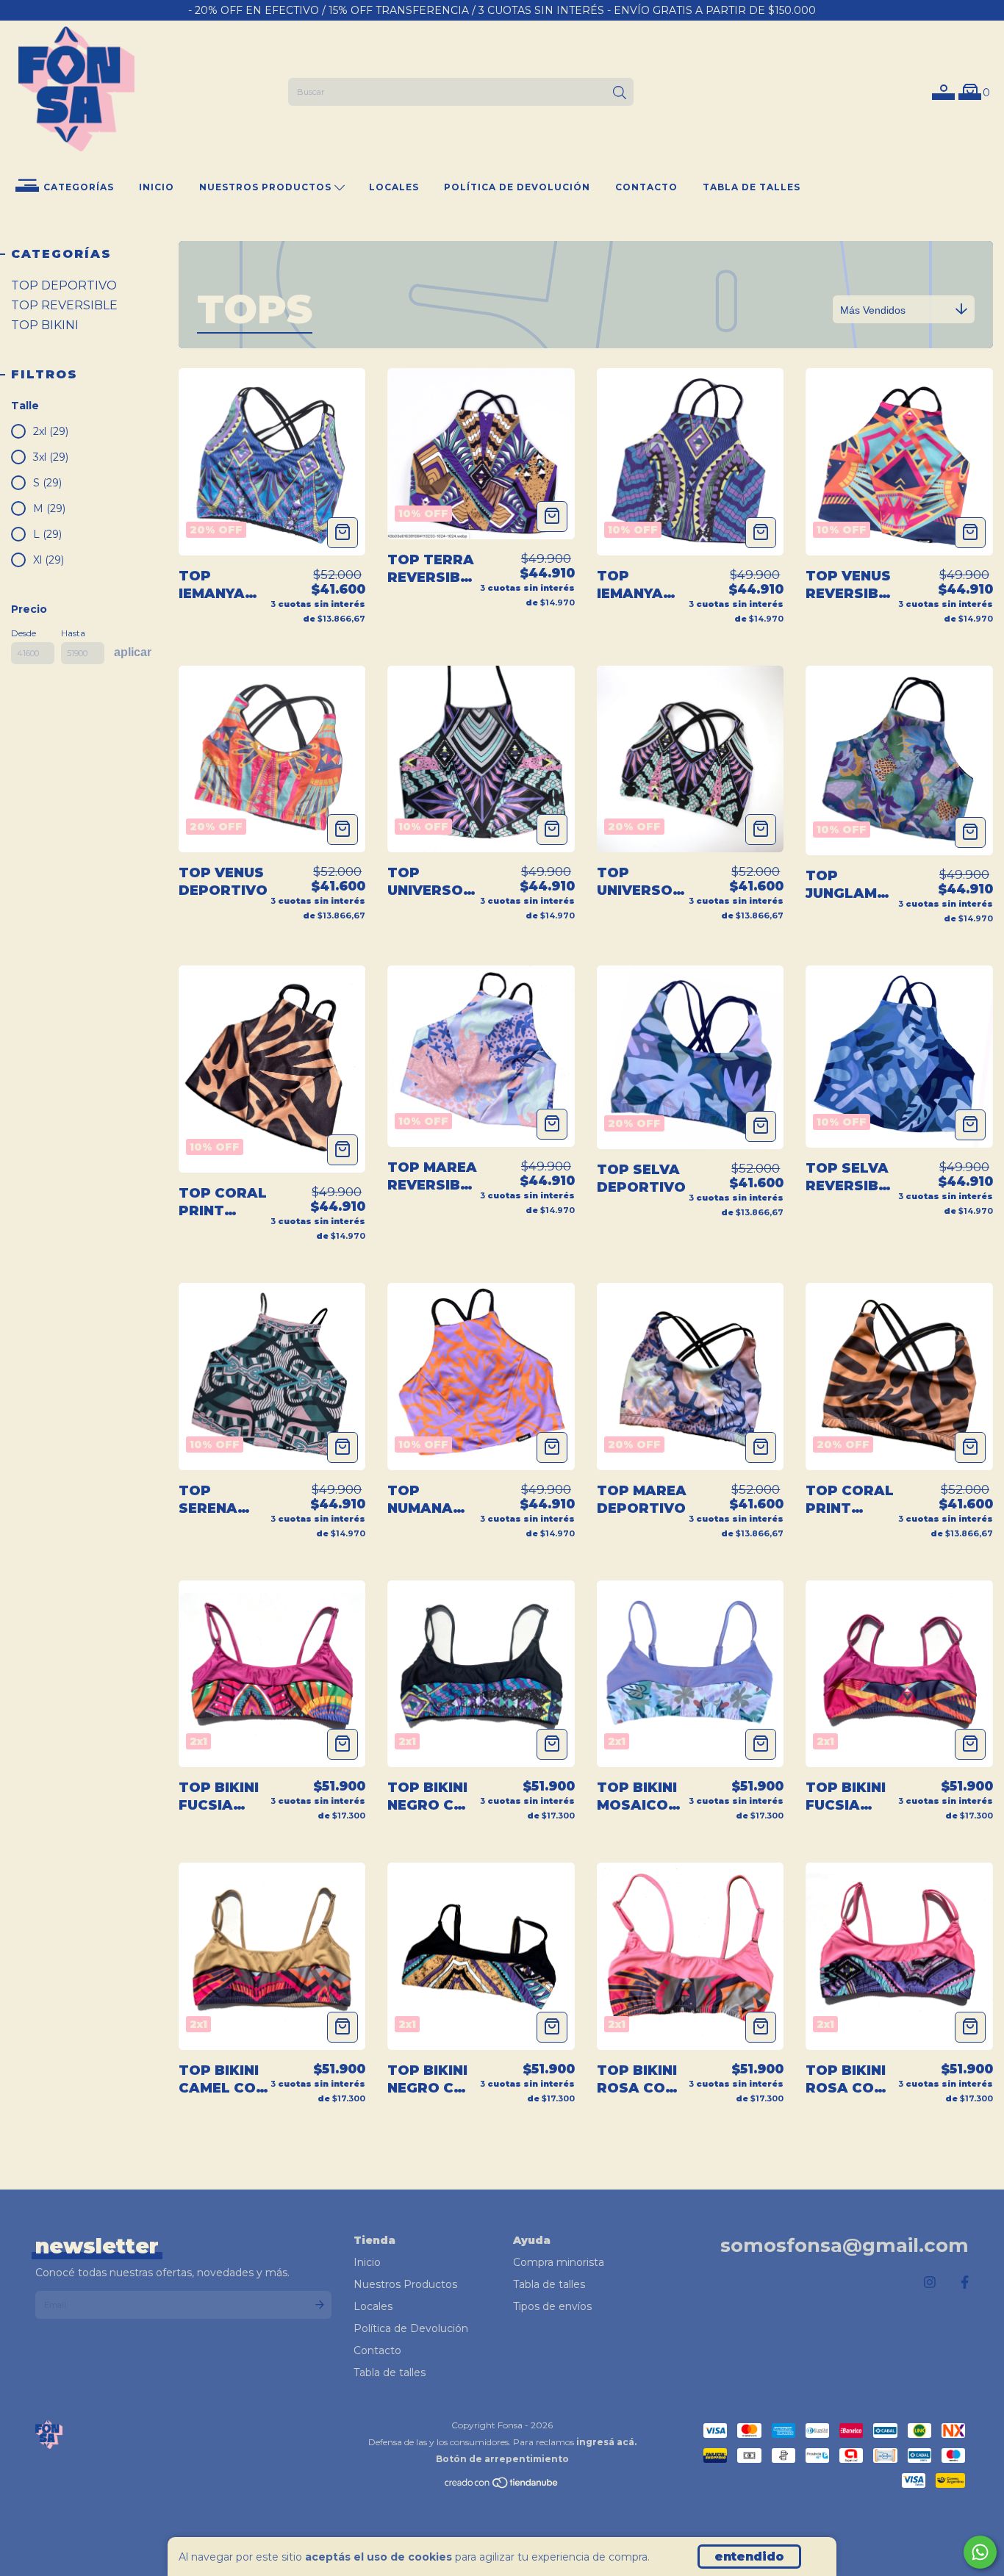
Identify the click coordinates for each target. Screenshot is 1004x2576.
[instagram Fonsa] (930, 2283)
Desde (24, 633)
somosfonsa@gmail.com (845, 2245)
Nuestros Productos (267, 187)
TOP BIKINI (45, 325)
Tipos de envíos (552, 2306)
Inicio (157, 187)
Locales (394, 187)
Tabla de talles (752, 187)
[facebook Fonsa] (965, 2283)
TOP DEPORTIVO (64, 285)
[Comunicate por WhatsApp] (980, 2552)
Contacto (646, 187)
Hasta (73, 633)
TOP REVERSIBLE (64, 305)
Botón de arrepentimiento (502, 2459)
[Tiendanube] (502, 2486)
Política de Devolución (517, 187)
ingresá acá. (606, 2442)
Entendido (749, 2557)
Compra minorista (559, 2262)
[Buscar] (620, 93)
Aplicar (133, 652)
